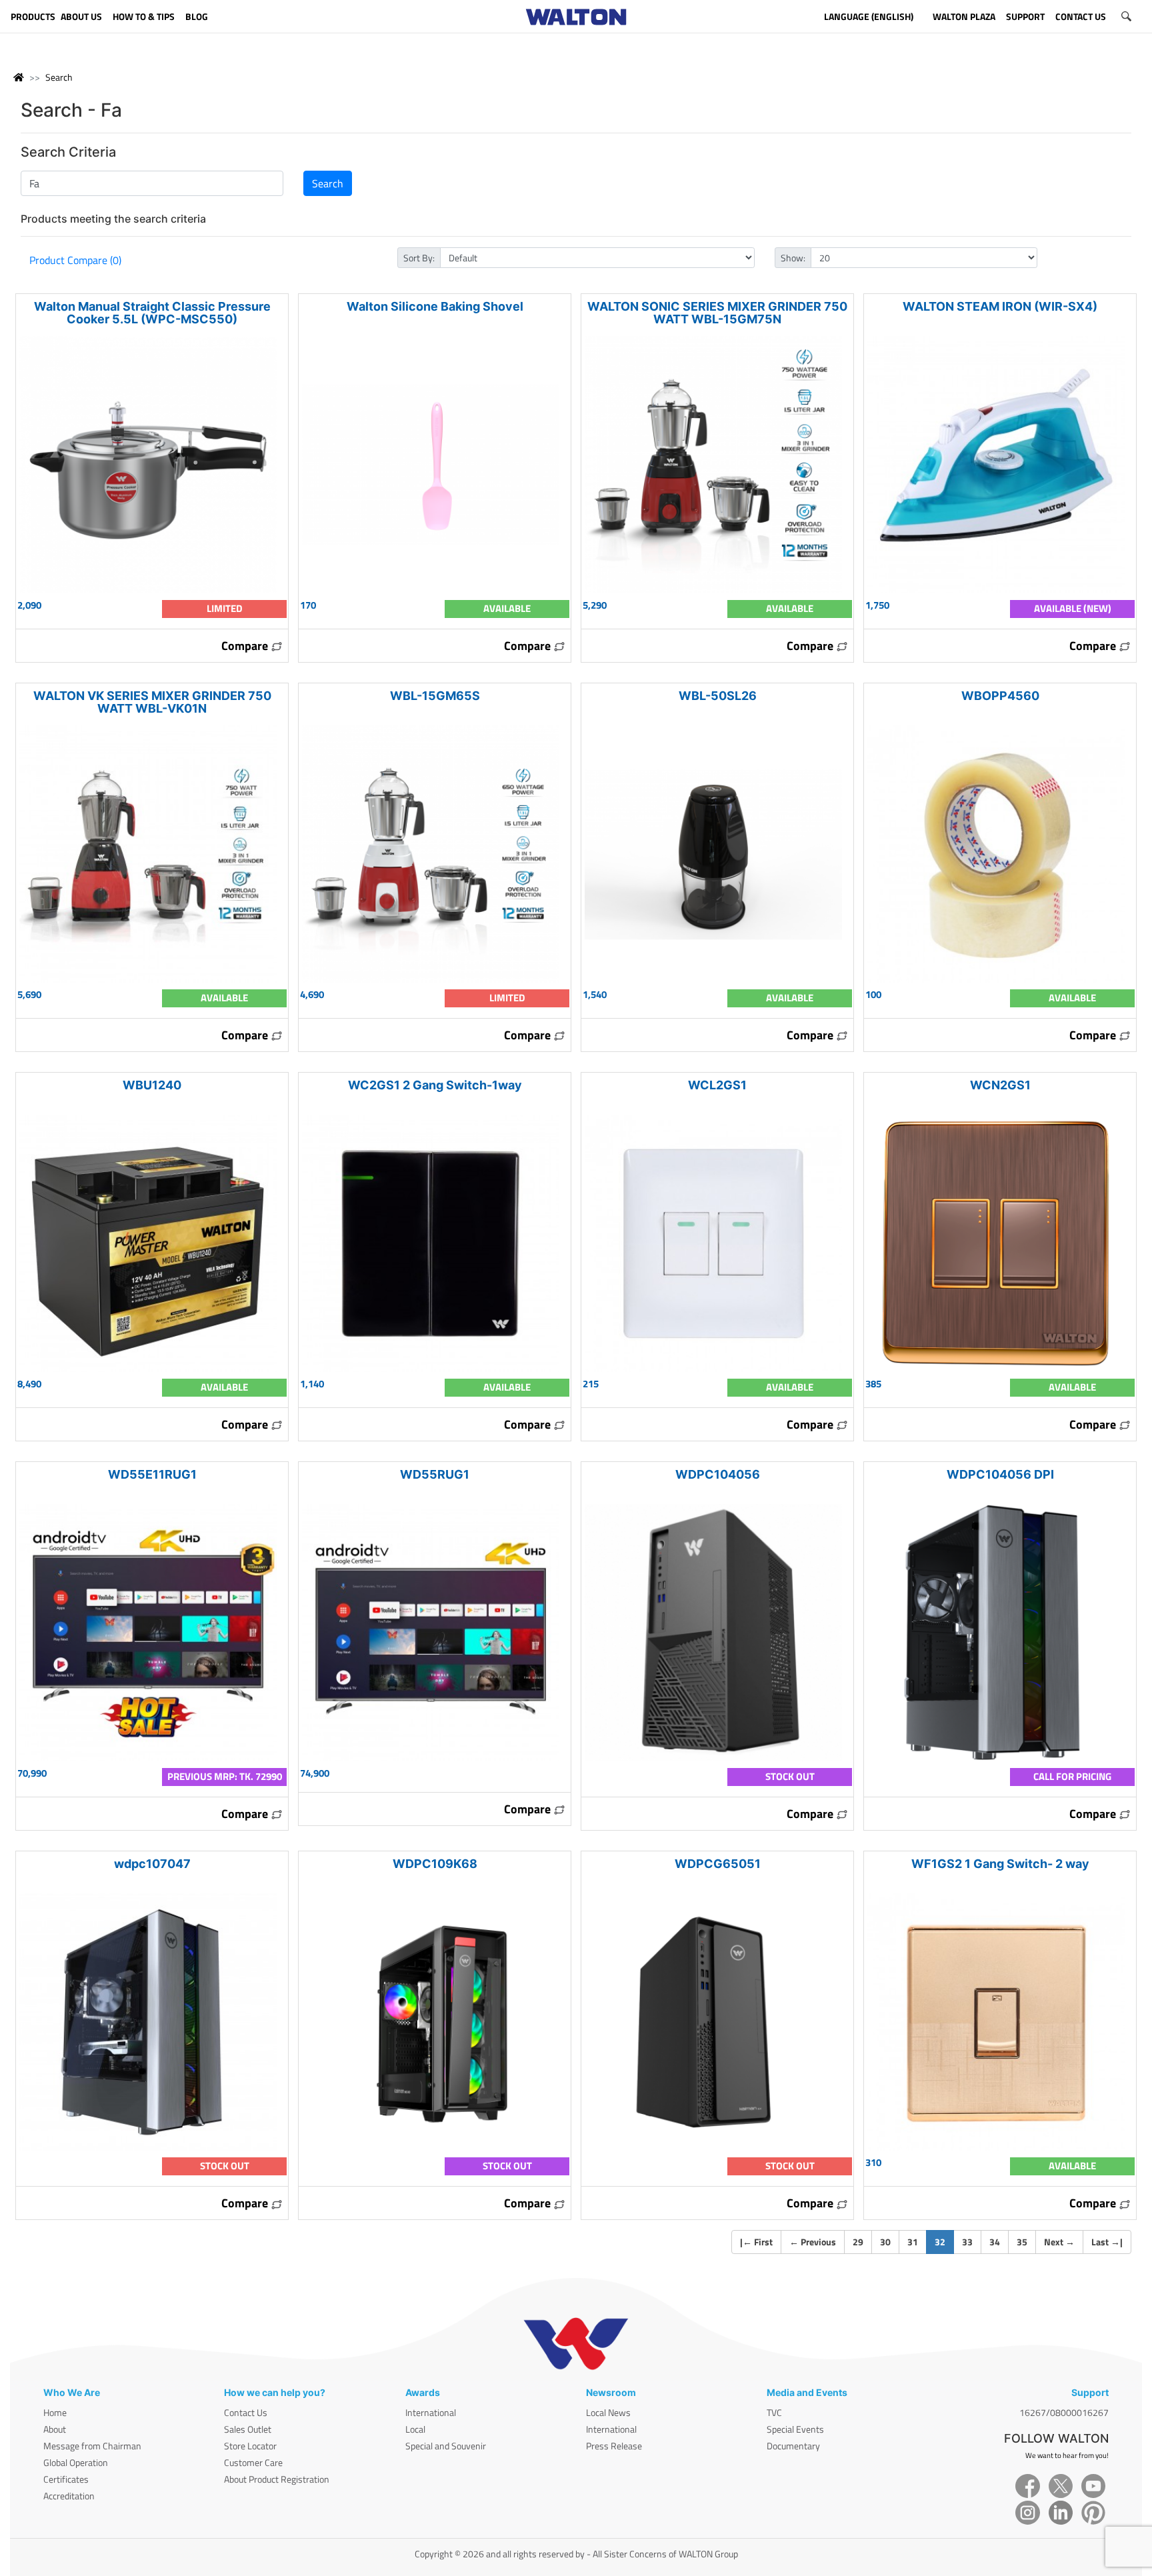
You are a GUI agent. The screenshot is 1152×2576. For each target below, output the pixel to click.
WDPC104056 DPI (1000, 1474)
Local (415, 2429)
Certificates (66, 2479)
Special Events (795, 2429)
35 (1022, 2242)
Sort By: (419, 258)
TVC (774, 2412)
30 (885, 2242)
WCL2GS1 (717, 1085)
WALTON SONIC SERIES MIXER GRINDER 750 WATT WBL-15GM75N (717, 313)
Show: (793, 258)
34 (995, 2242)
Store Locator (250, 2446)
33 (967, 2242)
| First (756, 2242)
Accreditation (69, 2496)
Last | (1107, 2242)
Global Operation (76, 2462)
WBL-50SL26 (718, 696)
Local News (608, 2412)
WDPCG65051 (718, 1864)
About (55, 2429)
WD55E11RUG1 (152, 1474)
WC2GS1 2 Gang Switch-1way (435, 1085)
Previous (813, 2242)
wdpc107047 (152, 1864)
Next (1059, 2242)
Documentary (793, 2446)
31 (913, 2242)
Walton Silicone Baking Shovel (435, 306)
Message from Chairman (92, 2446)
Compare (246, 646)
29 (858, 2242)
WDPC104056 (718, 1474)
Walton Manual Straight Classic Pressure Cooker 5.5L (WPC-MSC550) (152, 313)
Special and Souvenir (446, 2446)
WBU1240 (152, 1085)
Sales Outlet (248, 2429)
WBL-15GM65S (435, 696)
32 (944, 2241)
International (431, 2412)
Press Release (614, 2446)
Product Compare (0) (75, 260)
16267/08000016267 (1064, 2412)
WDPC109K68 (435, 1864)
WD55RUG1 (435, 1474)
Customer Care (253, 2462)
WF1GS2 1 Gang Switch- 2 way (1000, 1864)
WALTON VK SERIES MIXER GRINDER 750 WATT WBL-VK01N (152, 702)
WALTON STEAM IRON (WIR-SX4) (1000, 306)
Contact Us (246, 2412)
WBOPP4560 (1000, 696)
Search (59, 77)
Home (55, 2412)
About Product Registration (277, 2479)
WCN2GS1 (1000, 1085)
